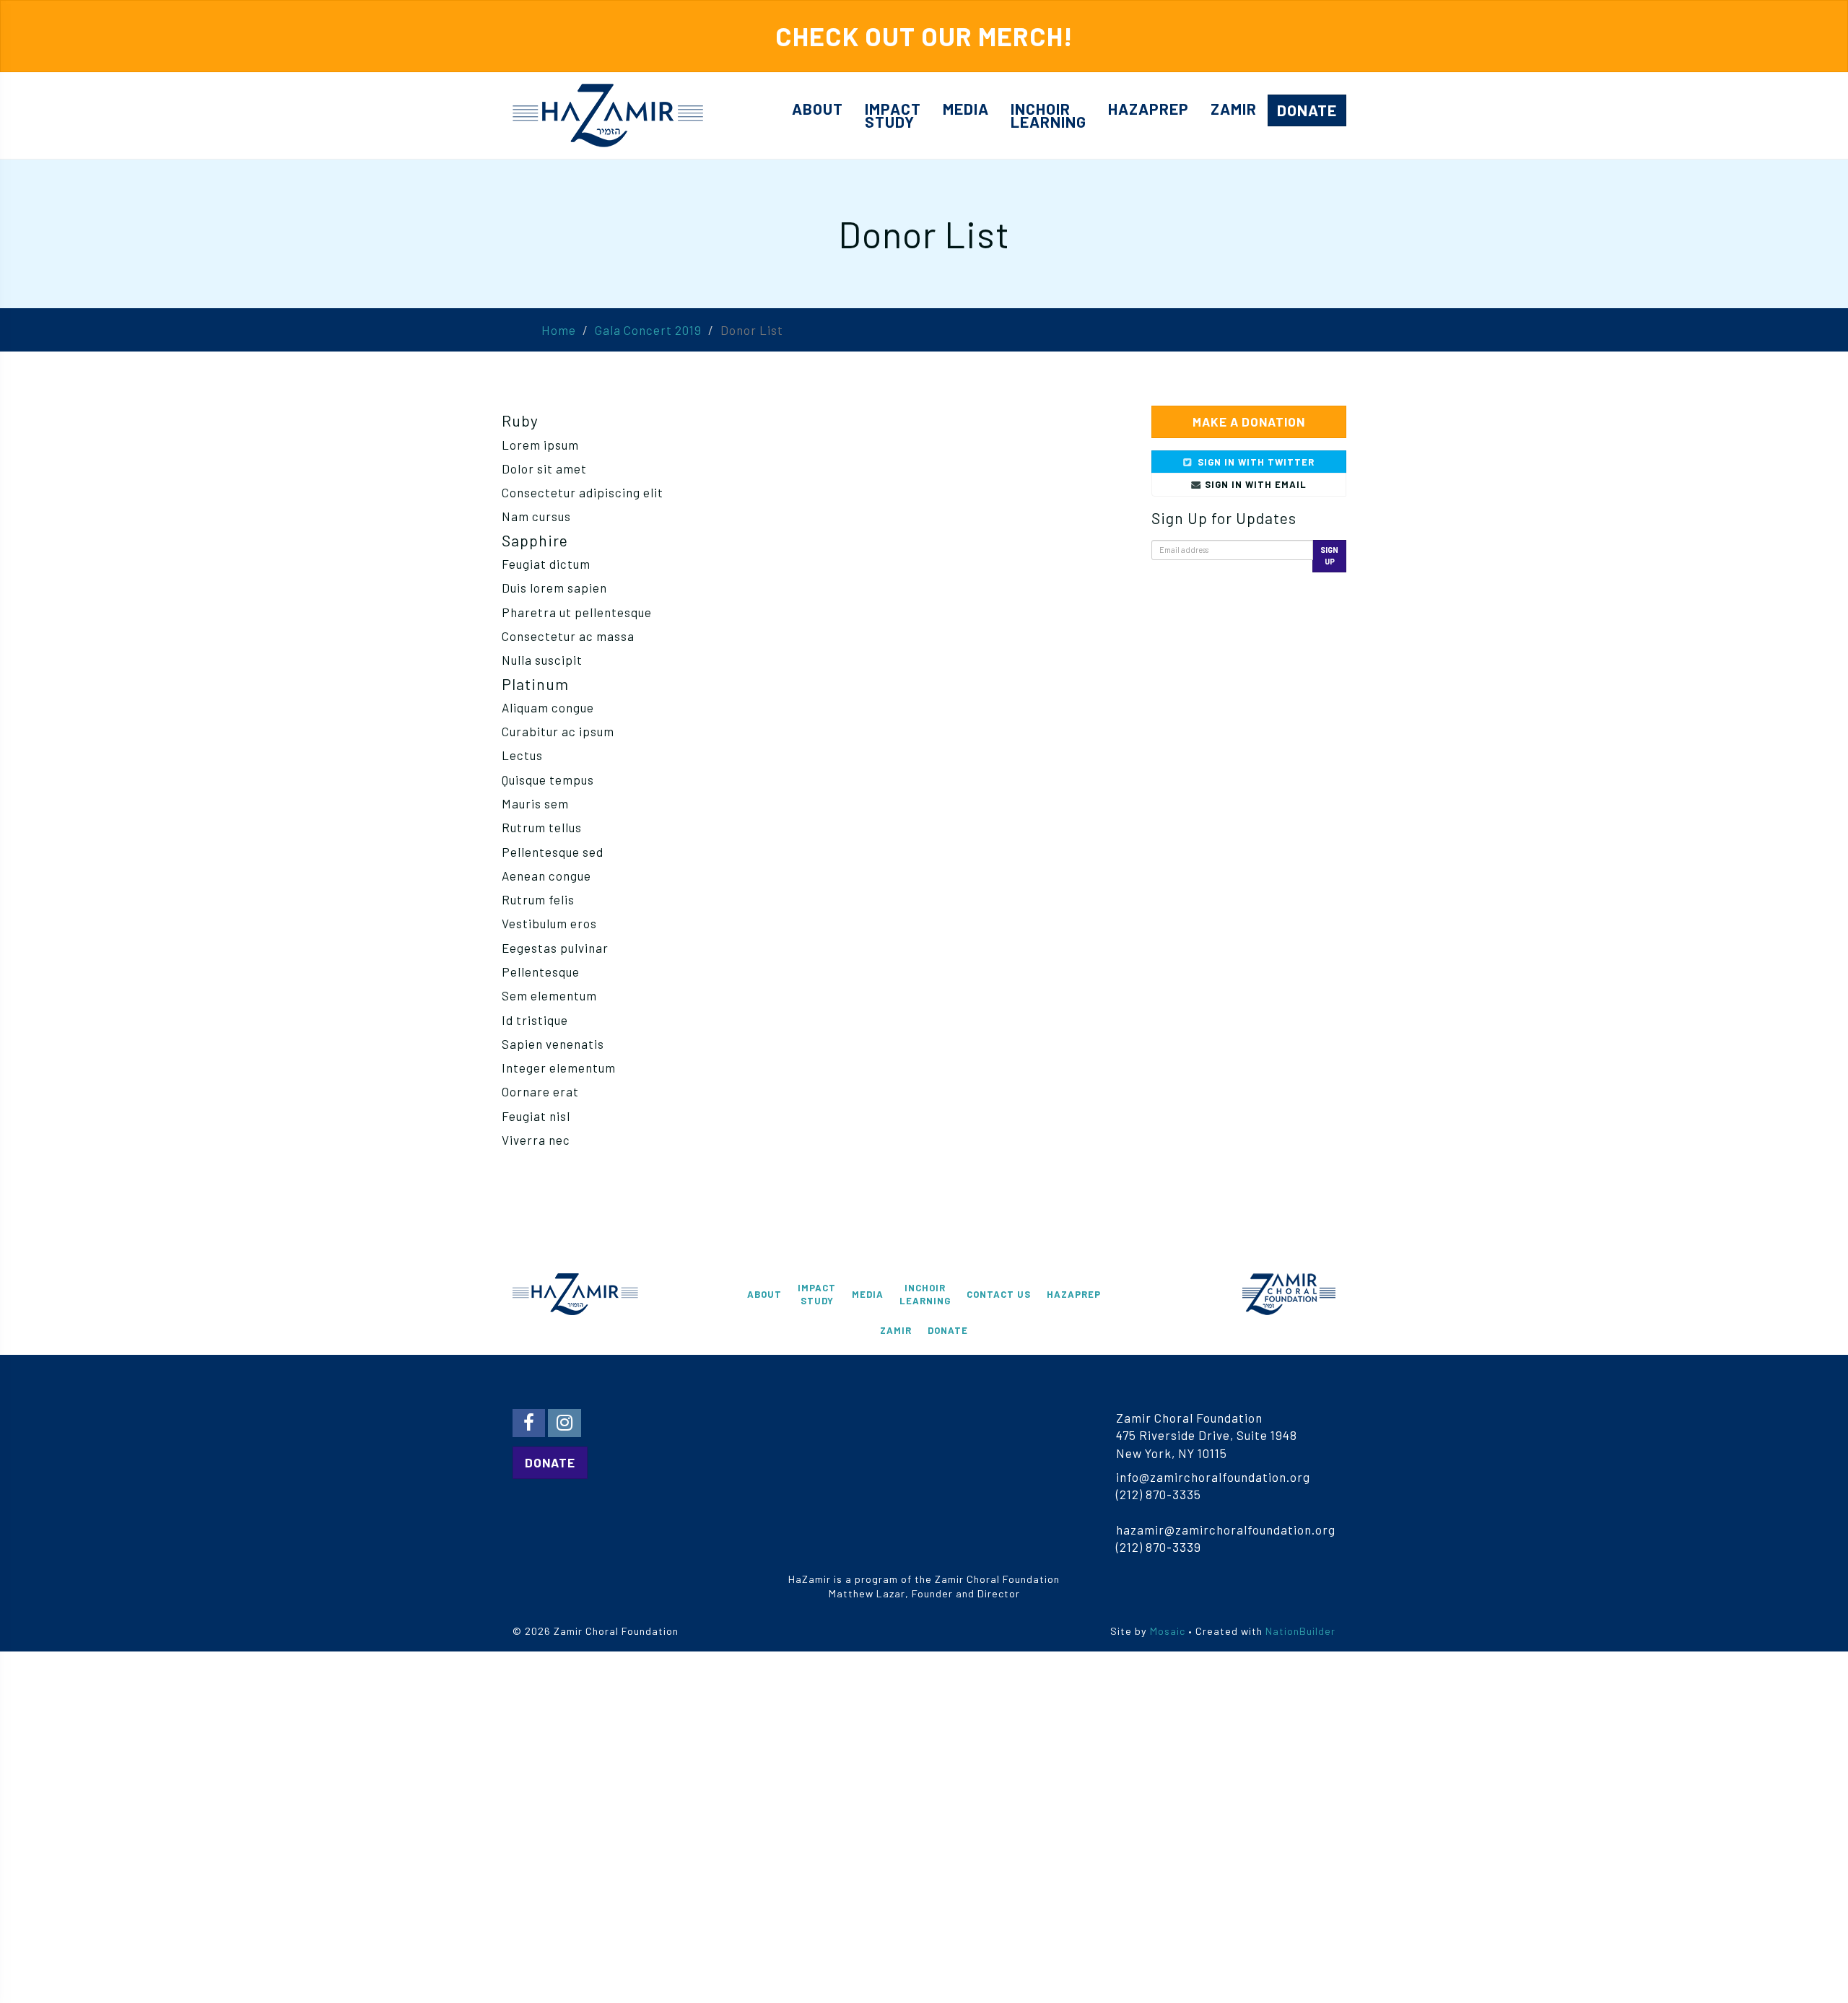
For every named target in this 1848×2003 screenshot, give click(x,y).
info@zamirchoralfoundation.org (1213, 1477)
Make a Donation (1249, 422)
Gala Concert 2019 (648, 330)
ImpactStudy (893, 115)
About (818, 109)
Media (966, 109)
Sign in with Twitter (1255, 462)
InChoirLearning (1049, 115)
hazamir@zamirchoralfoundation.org (1226, 1529)
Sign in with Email (1254, 484)
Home (559, 330)
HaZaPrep (1149, 109)
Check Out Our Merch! (924, 36)
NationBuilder (1300, 1631)
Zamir (1234, 109)
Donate (1307, 110)
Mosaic (1168, 1631)
